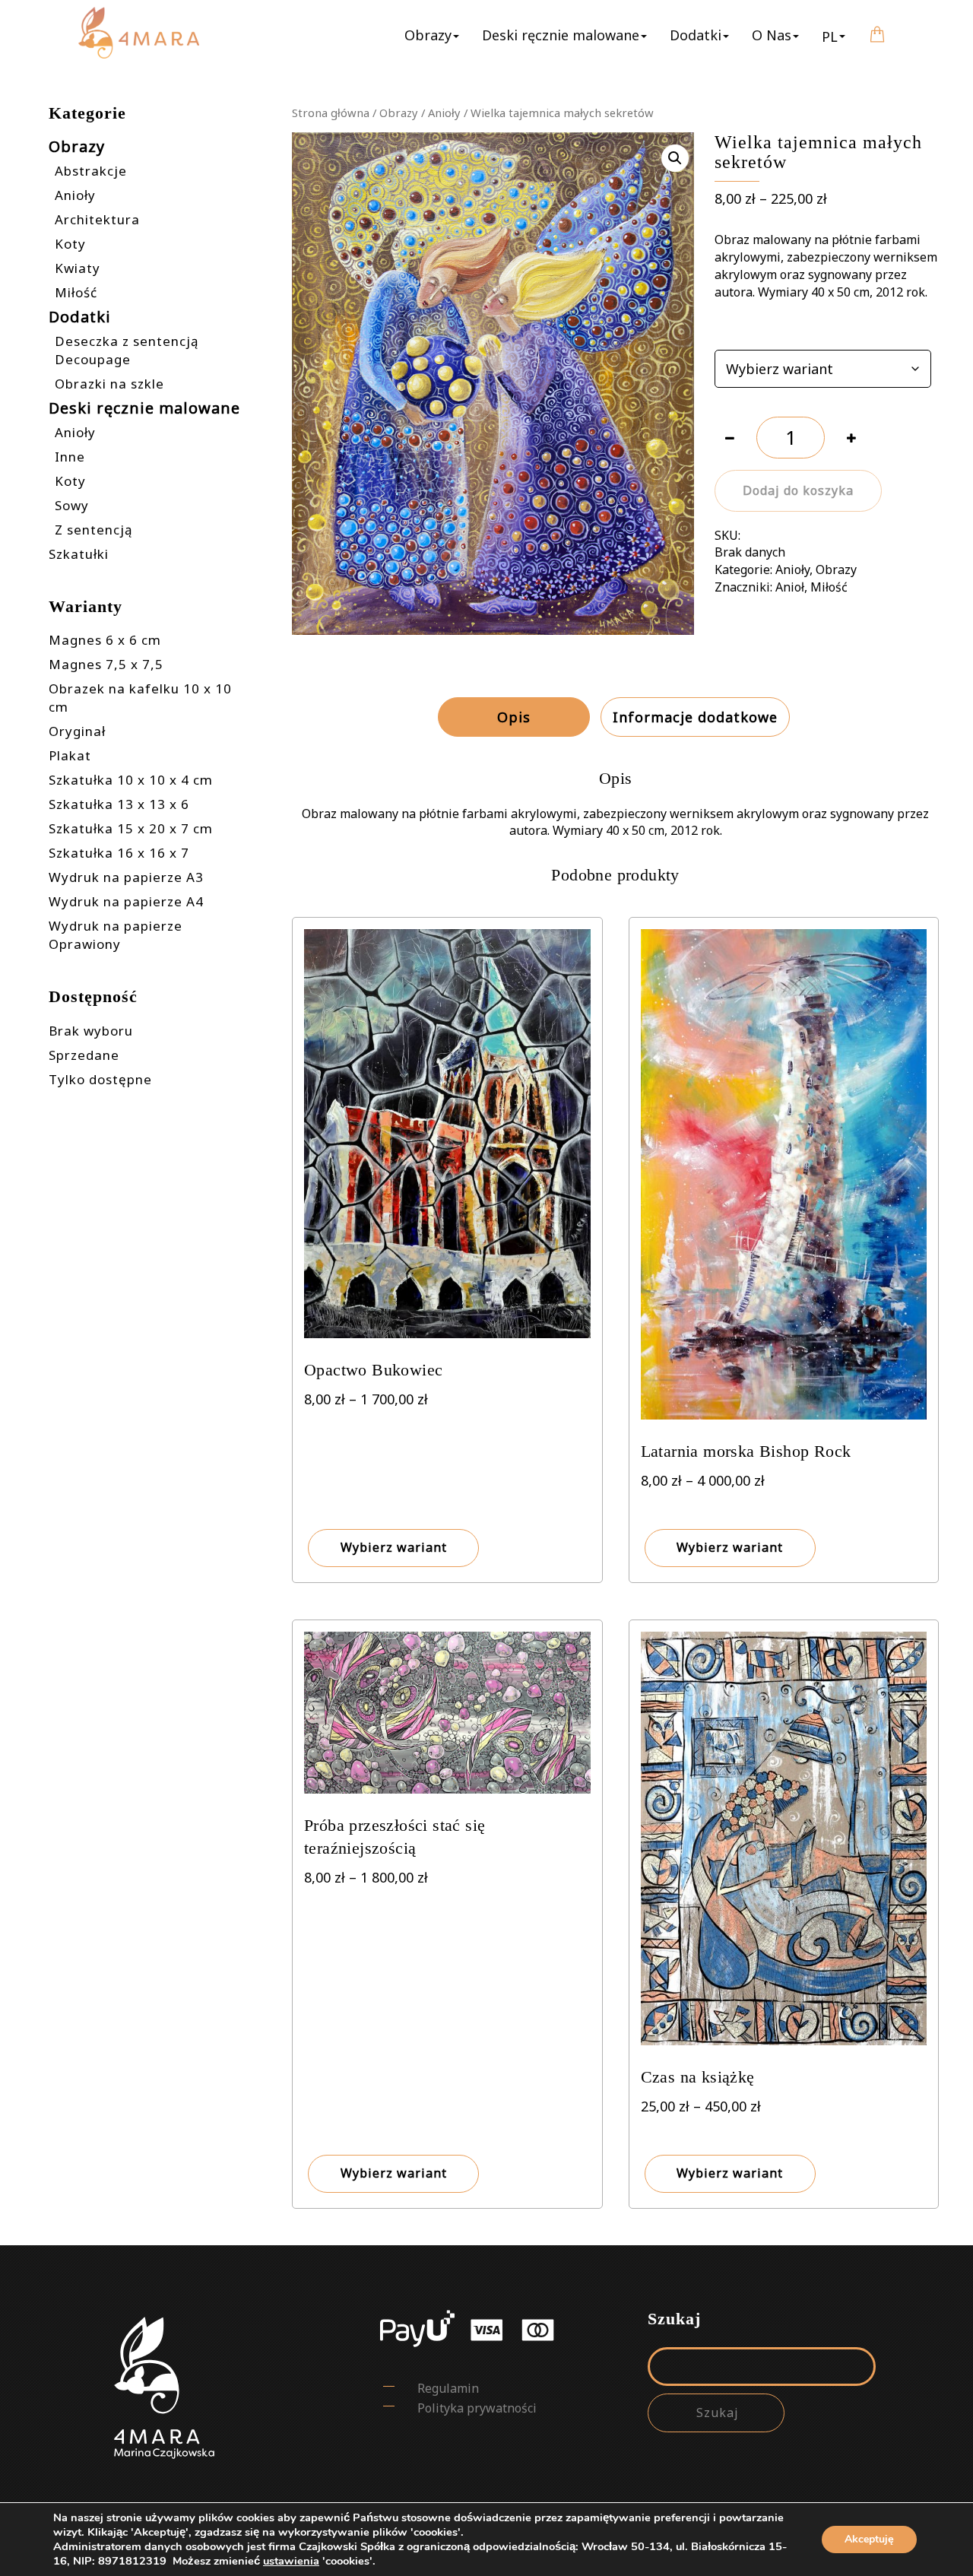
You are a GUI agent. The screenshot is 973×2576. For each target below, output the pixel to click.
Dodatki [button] (696, 35)
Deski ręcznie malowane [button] (561, 35)
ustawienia (291, 2561)
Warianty (739, 332)
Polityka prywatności (477, 2408)
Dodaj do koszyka (798, 490)
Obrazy (399, 113)
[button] (834, 36)
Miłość (829, 587)
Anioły (444, 113)
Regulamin (448, 2388)
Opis (514, 717)
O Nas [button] (772, 35)
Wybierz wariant (394, 1547)
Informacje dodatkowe (695, 717)
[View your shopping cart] (877, 24)
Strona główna (331, 113)
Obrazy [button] (428, 35)
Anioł (790, 587)
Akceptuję (869, 2539)
